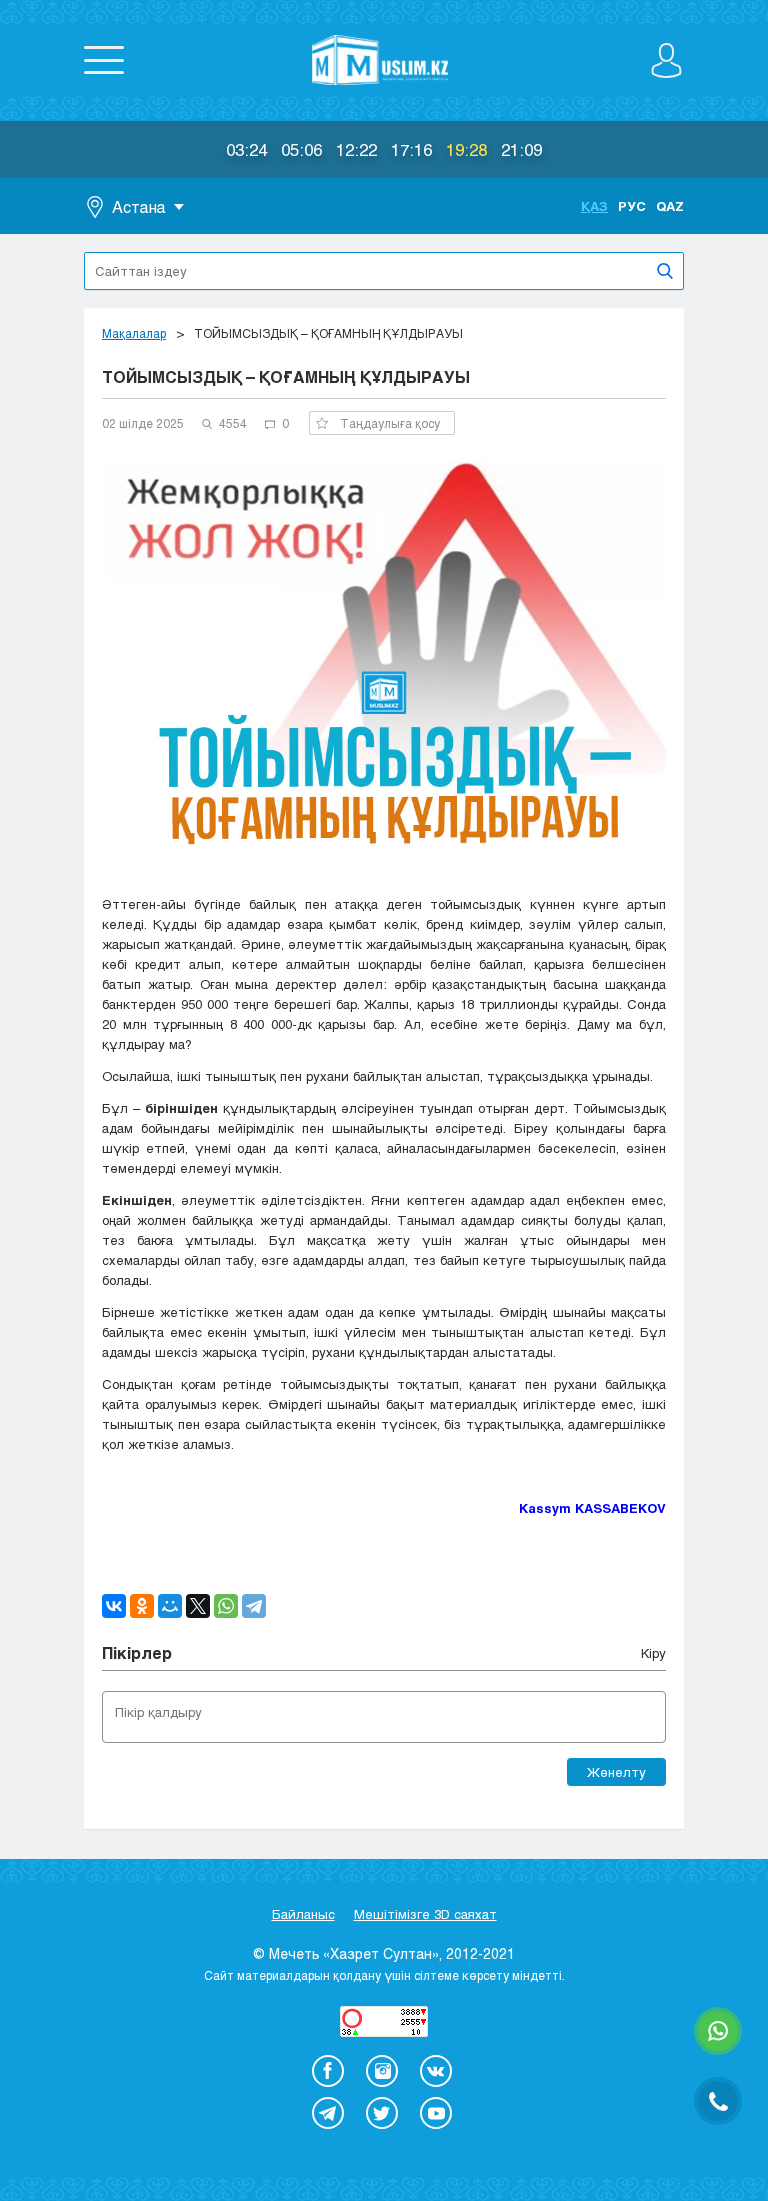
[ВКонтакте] (114, 1606)
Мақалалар (134, 333)
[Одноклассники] (142, 1606)
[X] (198, 1606)
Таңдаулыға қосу (390, 423)
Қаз (594, 206)
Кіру (653, 1653)
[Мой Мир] (170, 1606)
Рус (632, 206)
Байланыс (303, 1914)
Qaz (670, 206)
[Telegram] (254, 1606)
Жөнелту (616, 1772)
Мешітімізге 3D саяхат (425, 1914)
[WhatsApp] (226, 1606)
